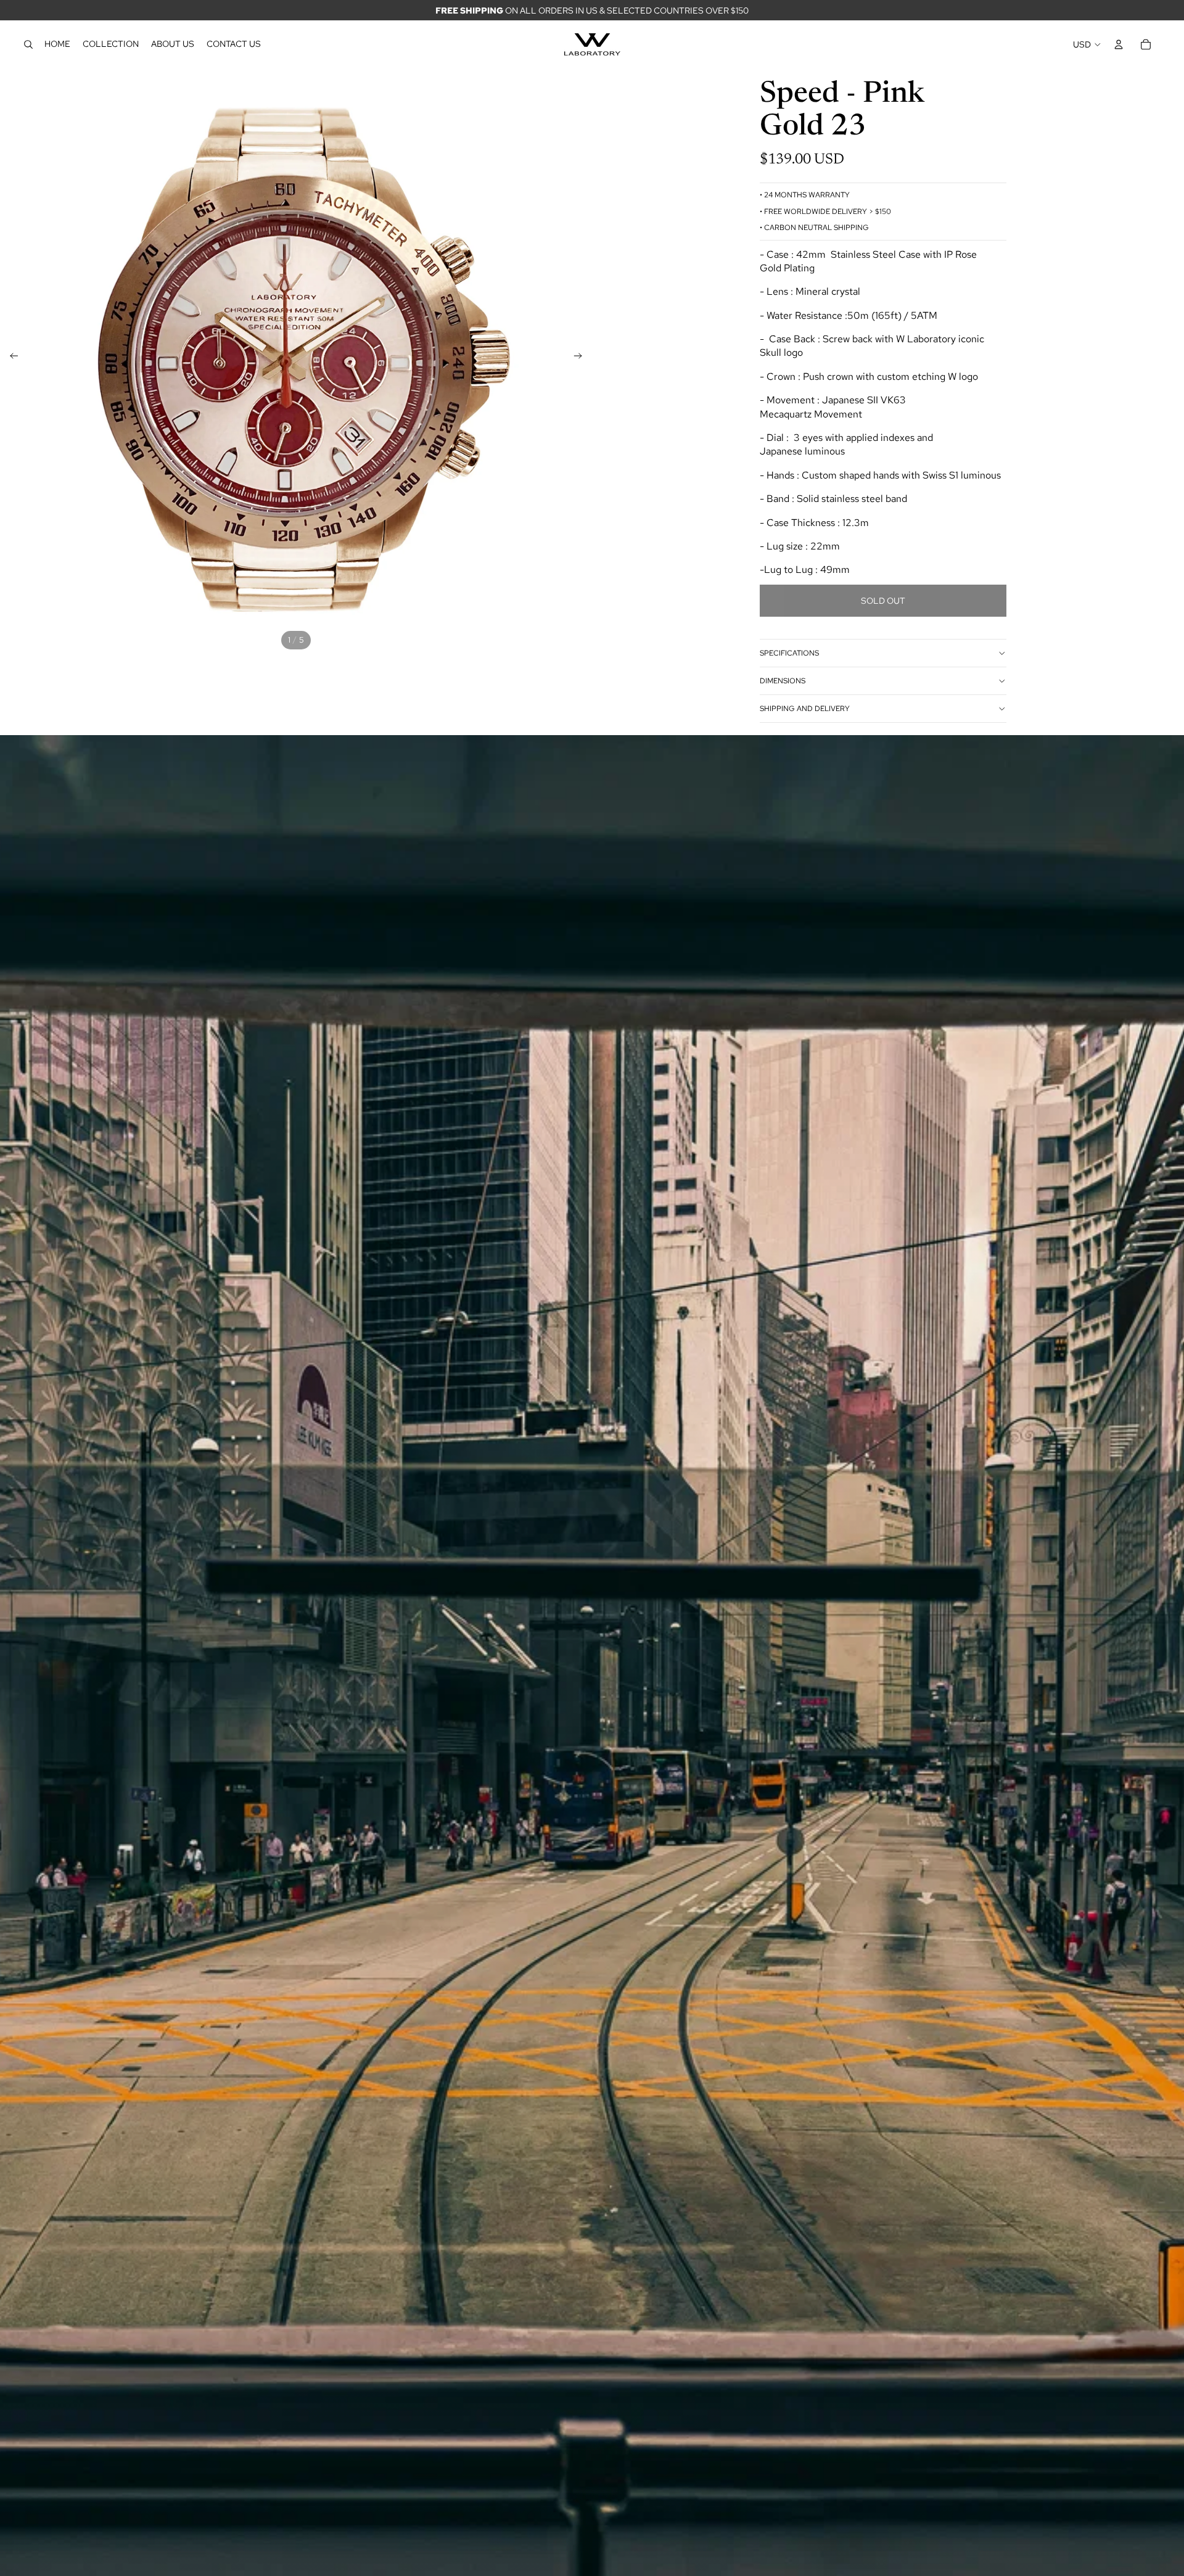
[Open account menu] (1119, 44)
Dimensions (783, 681)
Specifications (789, 653)
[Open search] (28, 44)
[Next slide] (582, 358)
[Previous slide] (10, 358)
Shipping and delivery (805, 709)
